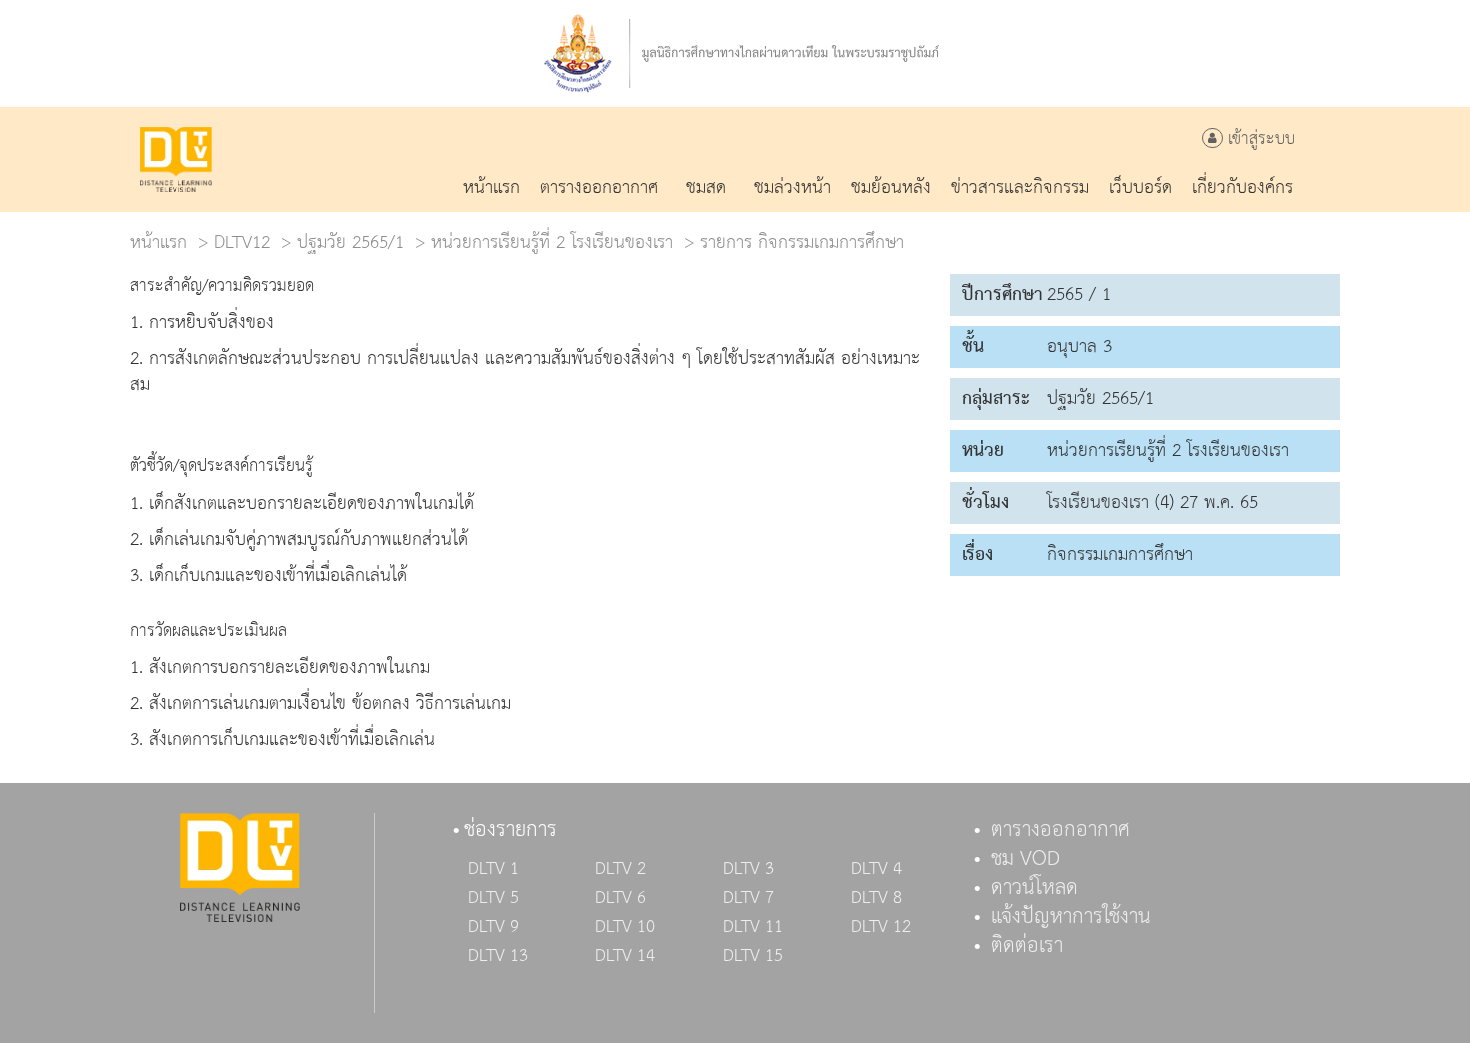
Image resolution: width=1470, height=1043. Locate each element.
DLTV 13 (498, 956)
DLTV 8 (876, 898)
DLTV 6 (620, 898)
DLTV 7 (748, 898)
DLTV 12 (881, 927)
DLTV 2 (620, 869)
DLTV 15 (753, 956)
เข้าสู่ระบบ (1259, 139)
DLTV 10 (625, 927)
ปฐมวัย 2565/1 (350, 242)
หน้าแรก (158, 242)
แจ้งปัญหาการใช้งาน (1071, 917)
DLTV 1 (493, 869)
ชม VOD (1025, 859)
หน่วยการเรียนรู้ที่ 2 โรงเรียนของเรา (552, 242)
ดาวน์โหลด (1034, 888)
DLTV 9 (493, 927)
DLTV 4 (876, 869)
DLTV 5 (493, 898)
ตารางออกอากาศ (1060, 830)
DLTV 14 (625, 956)
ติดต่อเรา (1027, 946)
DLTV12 (242, 242)
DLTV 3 (748, 869)
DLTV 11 (753, 927)
